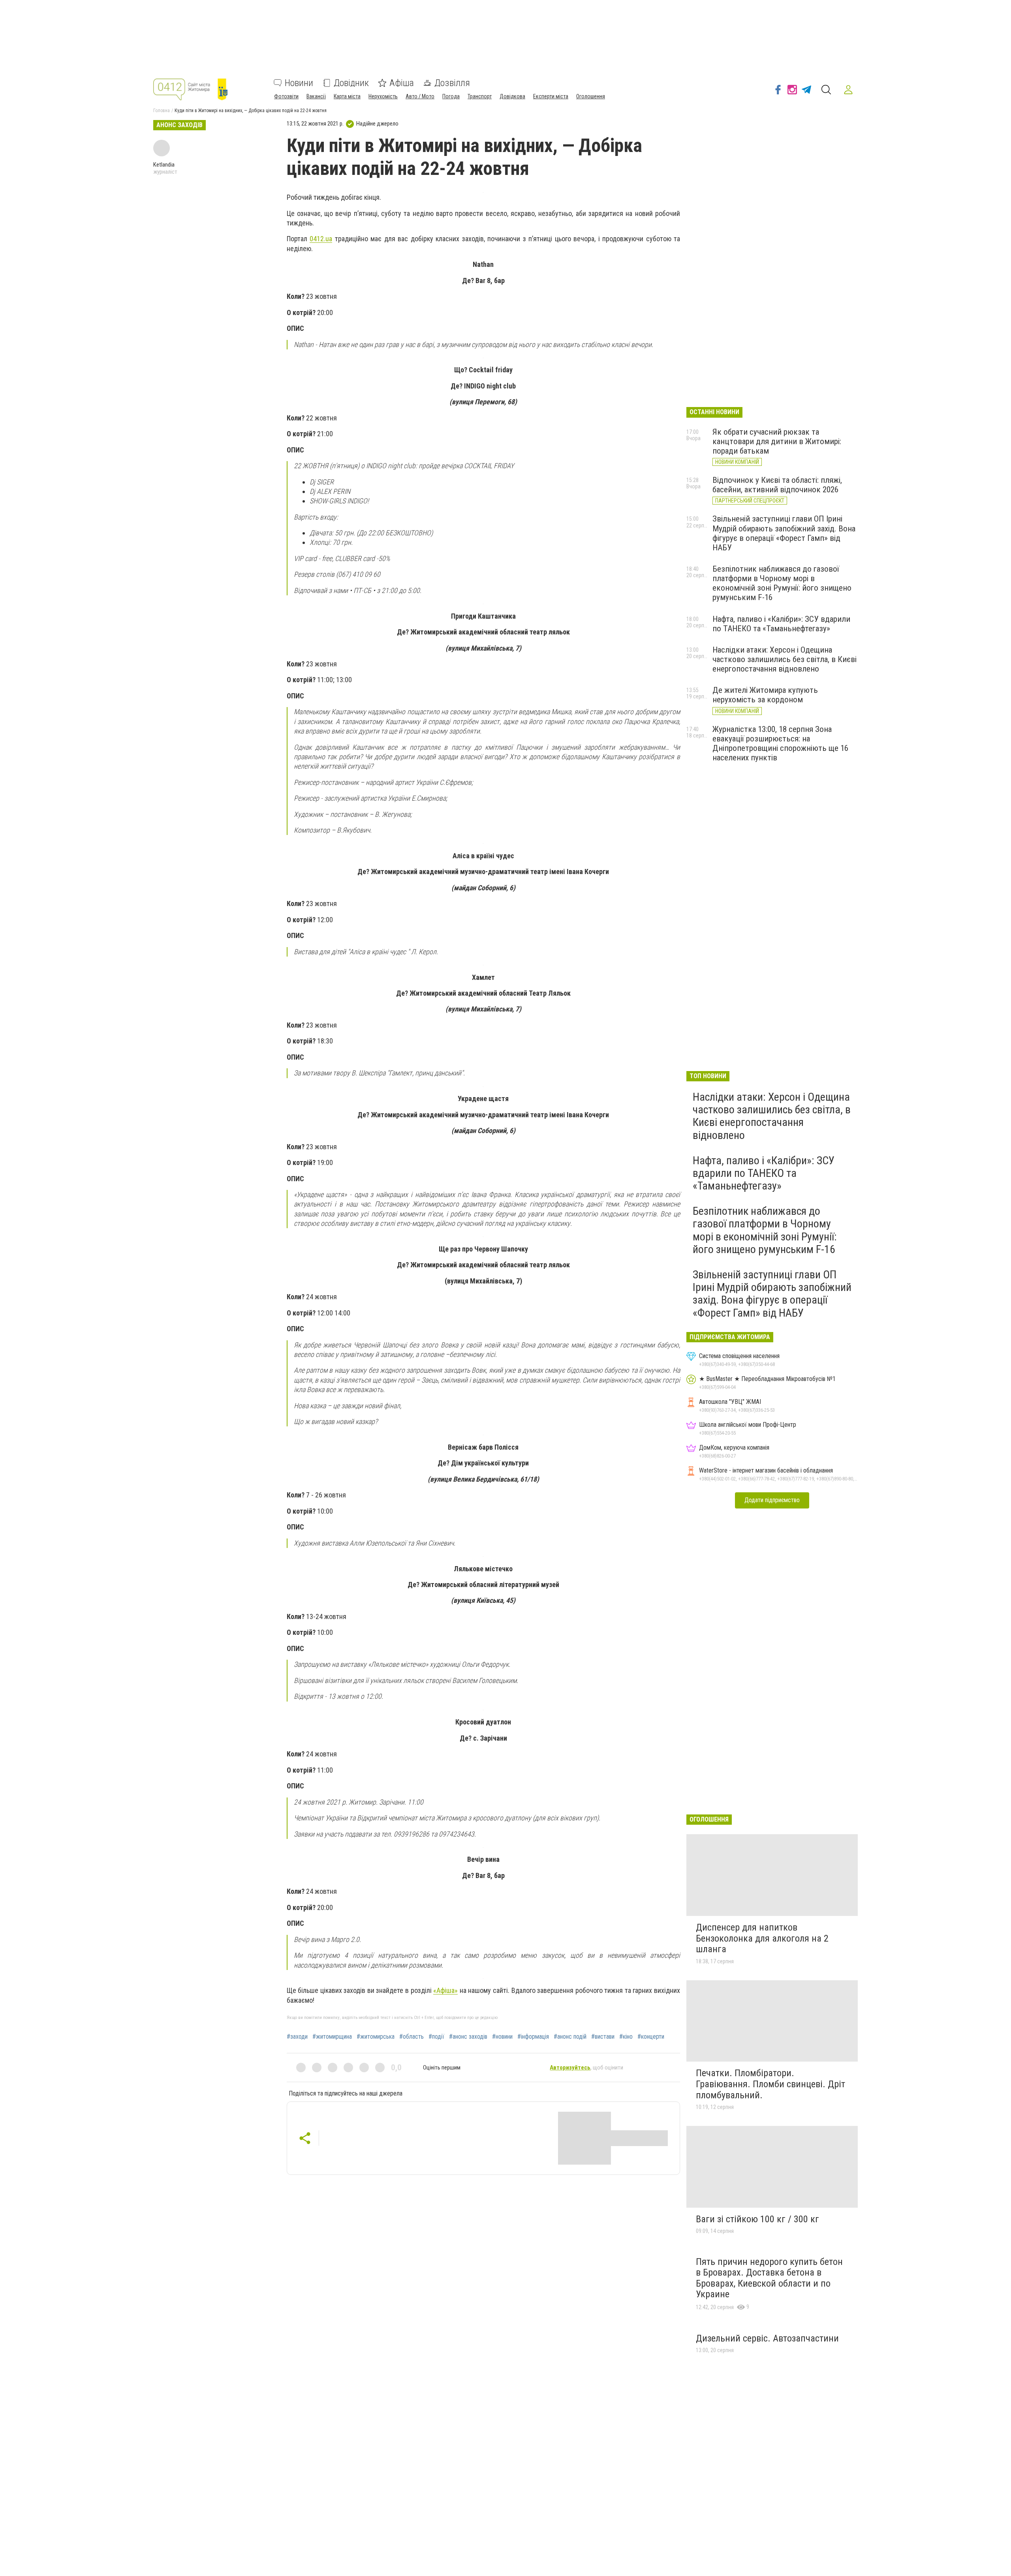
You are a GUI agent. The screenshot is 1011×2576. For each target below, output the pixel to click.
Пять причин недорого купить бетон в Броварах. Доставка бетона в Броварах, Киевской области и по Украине (769, 2278)
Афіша (402, 83)
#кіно (626, 2037)
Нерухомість (383, 96)
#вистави (603, 2037)
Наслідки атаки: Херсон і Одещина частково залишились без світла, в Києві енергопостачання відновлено (785, 659)
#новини (502, 2037)
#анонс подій (570, 2037)
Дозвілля (452, 83)
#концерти (651, 2037)
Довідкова (512, 96)
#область (412, 2037)
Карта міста (347, 96)
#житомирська (376, 2037)
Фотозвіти (286, 96)
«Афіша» (445, 1990)
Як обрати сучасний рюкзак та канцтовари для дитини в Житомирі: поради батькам (777, 441)
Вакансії (316, 96)
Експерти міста (551, 96)
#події (436, 2037)
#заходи (297, 2037)
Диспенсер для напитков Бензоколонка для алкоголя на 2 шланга (762, 1938)
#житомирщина (332, 2037)
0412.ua (321, 239)
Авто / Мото (420, 96)
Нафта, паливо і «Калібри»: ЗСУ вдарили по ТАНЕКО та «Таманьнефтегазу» (781, 624)
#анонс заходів (468, 2037)
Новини (299, 83)
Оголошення (591, 96)
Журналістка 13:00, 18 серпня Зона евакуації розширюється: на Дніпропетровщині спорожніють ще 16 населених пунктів (780, 743)
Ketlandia (164, 165)
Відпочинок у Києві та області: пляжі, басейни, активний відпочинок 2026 (777, 485)
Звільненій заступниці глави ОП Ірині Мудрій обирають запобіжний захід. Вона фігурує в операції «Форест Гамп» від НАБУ (784, 533)
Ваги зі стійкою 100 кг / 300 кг (757, 2219)
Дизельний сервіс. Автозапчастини (767, 2338)
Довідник (351, 83)
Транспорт (480, 96)
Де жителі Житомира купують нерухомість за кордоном (765, 695)
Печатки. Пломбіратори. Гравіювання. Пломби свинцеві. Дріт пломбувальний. (770, 2084)
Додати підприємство (772, 1500)
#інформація (533, 2037)
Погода (451, 96)
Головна (162, 111)
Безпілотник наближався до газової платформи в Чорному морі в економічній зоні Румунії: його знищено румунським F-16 (782, 583)
